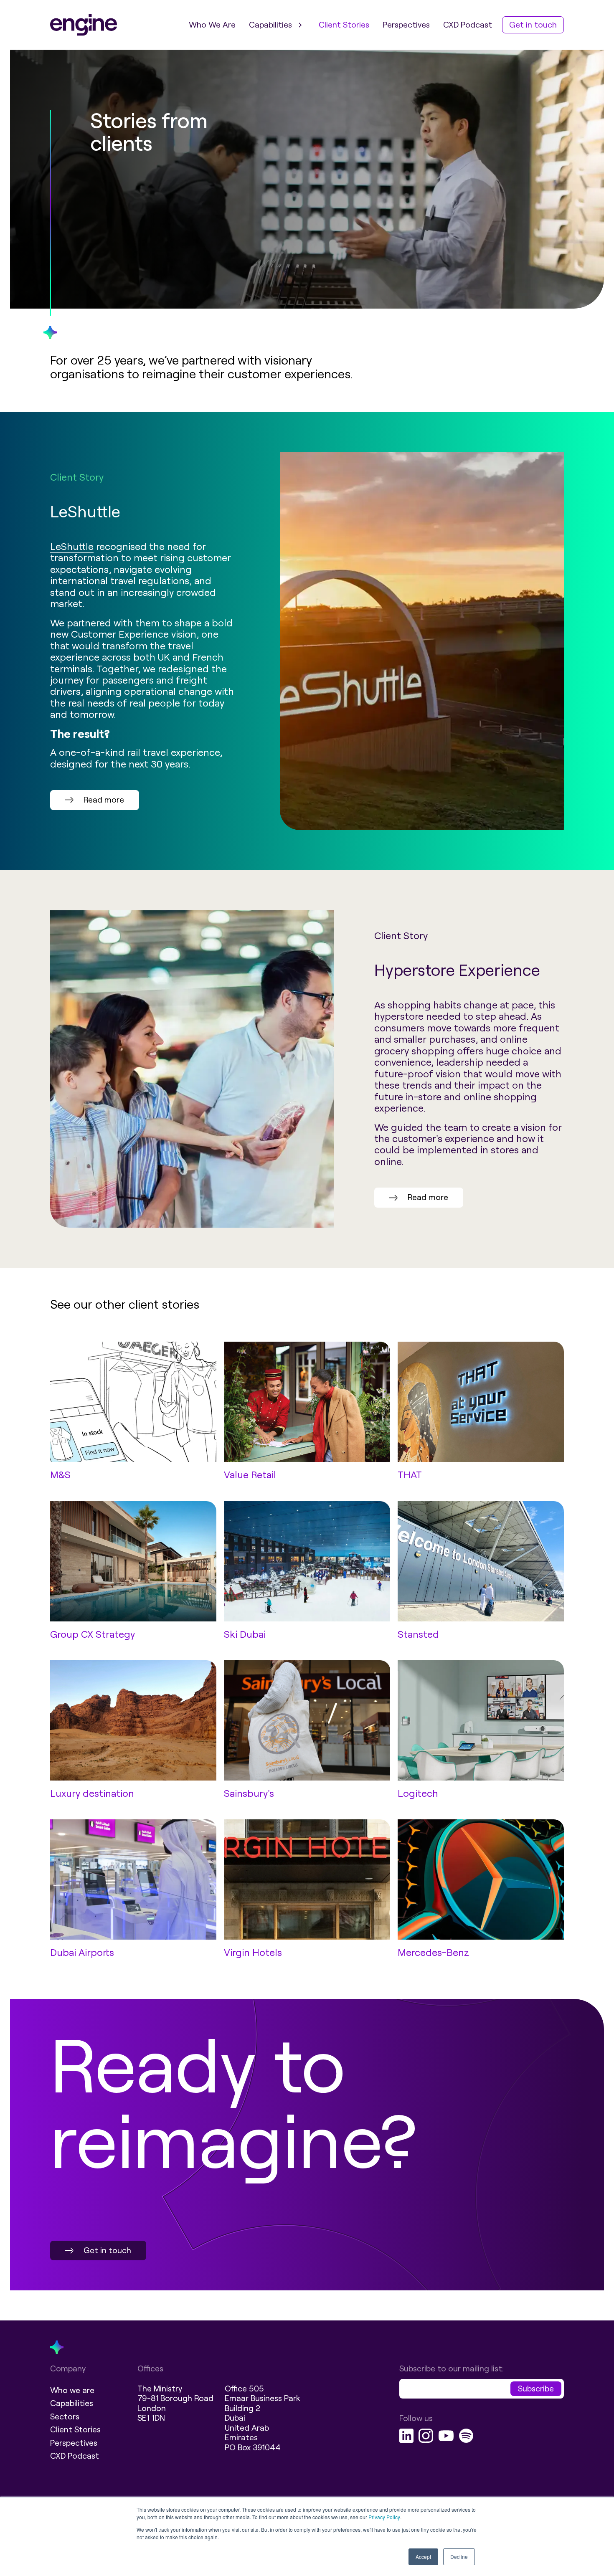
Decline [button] (459, 2557)
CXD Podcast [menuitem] (468, 25)
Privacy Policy (384, 2517)
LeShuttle (72, 547)
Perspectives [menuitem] (406, 25)
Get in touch (107, 2251)
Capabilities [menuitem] (270, 25)
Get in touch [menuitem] (533, 25)
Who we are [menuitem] (72, 2390)
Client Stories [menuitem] (344, 25)
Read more (104, 800)
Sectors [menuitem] (65, 2417)
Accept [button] (423, 2557)
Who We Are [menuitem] (212, 25)
